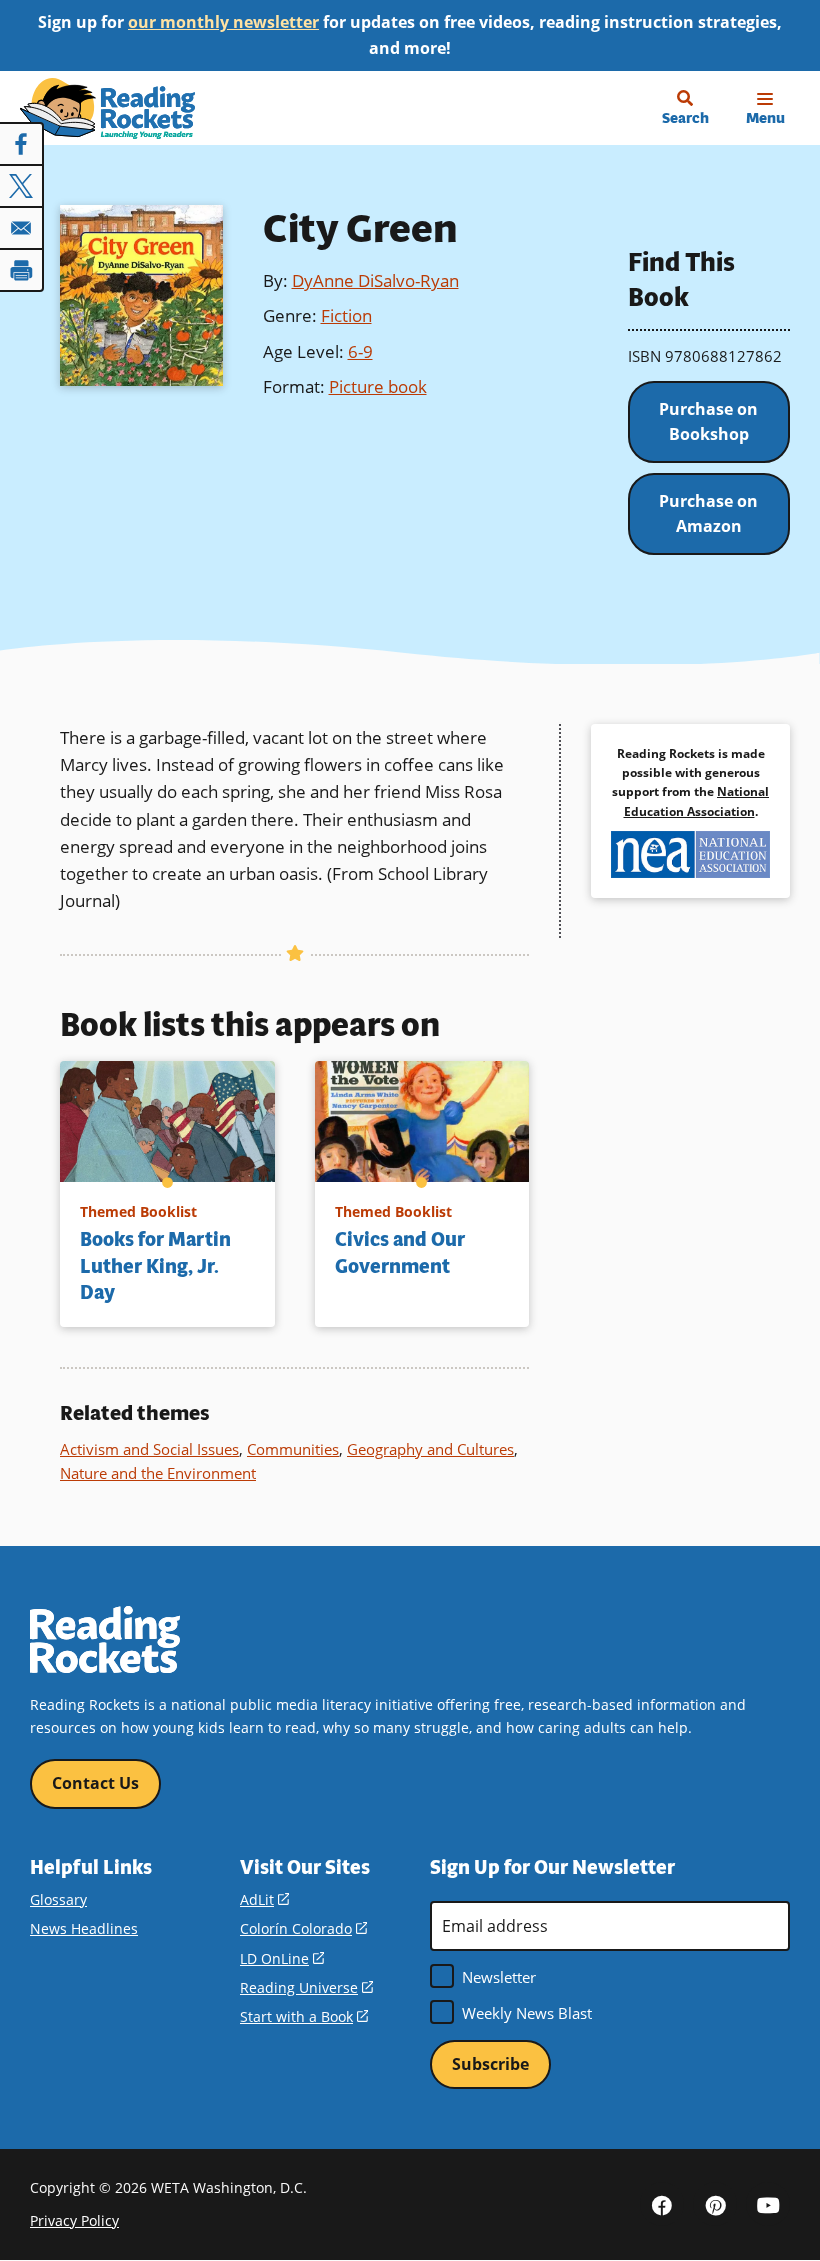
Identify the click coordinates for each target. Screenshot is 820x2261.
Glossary (58, 1899)
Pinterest (715, 2204)
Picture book (378, 386)
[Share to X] (22, 186)
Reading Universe (306, 1987)
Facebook (662, 2204)
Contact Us (95, 1783)
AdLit (264, 1899)
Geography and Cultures (430, 1449)
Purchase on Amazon (708, 514)
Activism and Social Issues (149, 1449)
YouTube (768, 2204)
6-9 (360, 351)
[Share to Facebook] (22, 144)
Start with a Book (304, 2016)
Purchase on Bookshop (708, 422)
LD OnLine (282, 1958)
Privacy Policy (74, 2220)
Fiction (346, 315)
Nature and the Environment (158, 1473)
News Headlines (84, 1928)
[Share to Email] (22, 228)
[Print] (22, 270)
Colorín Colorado (303, 1928)
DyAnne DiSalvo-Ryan (375, 280)
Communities (293, 1449)
